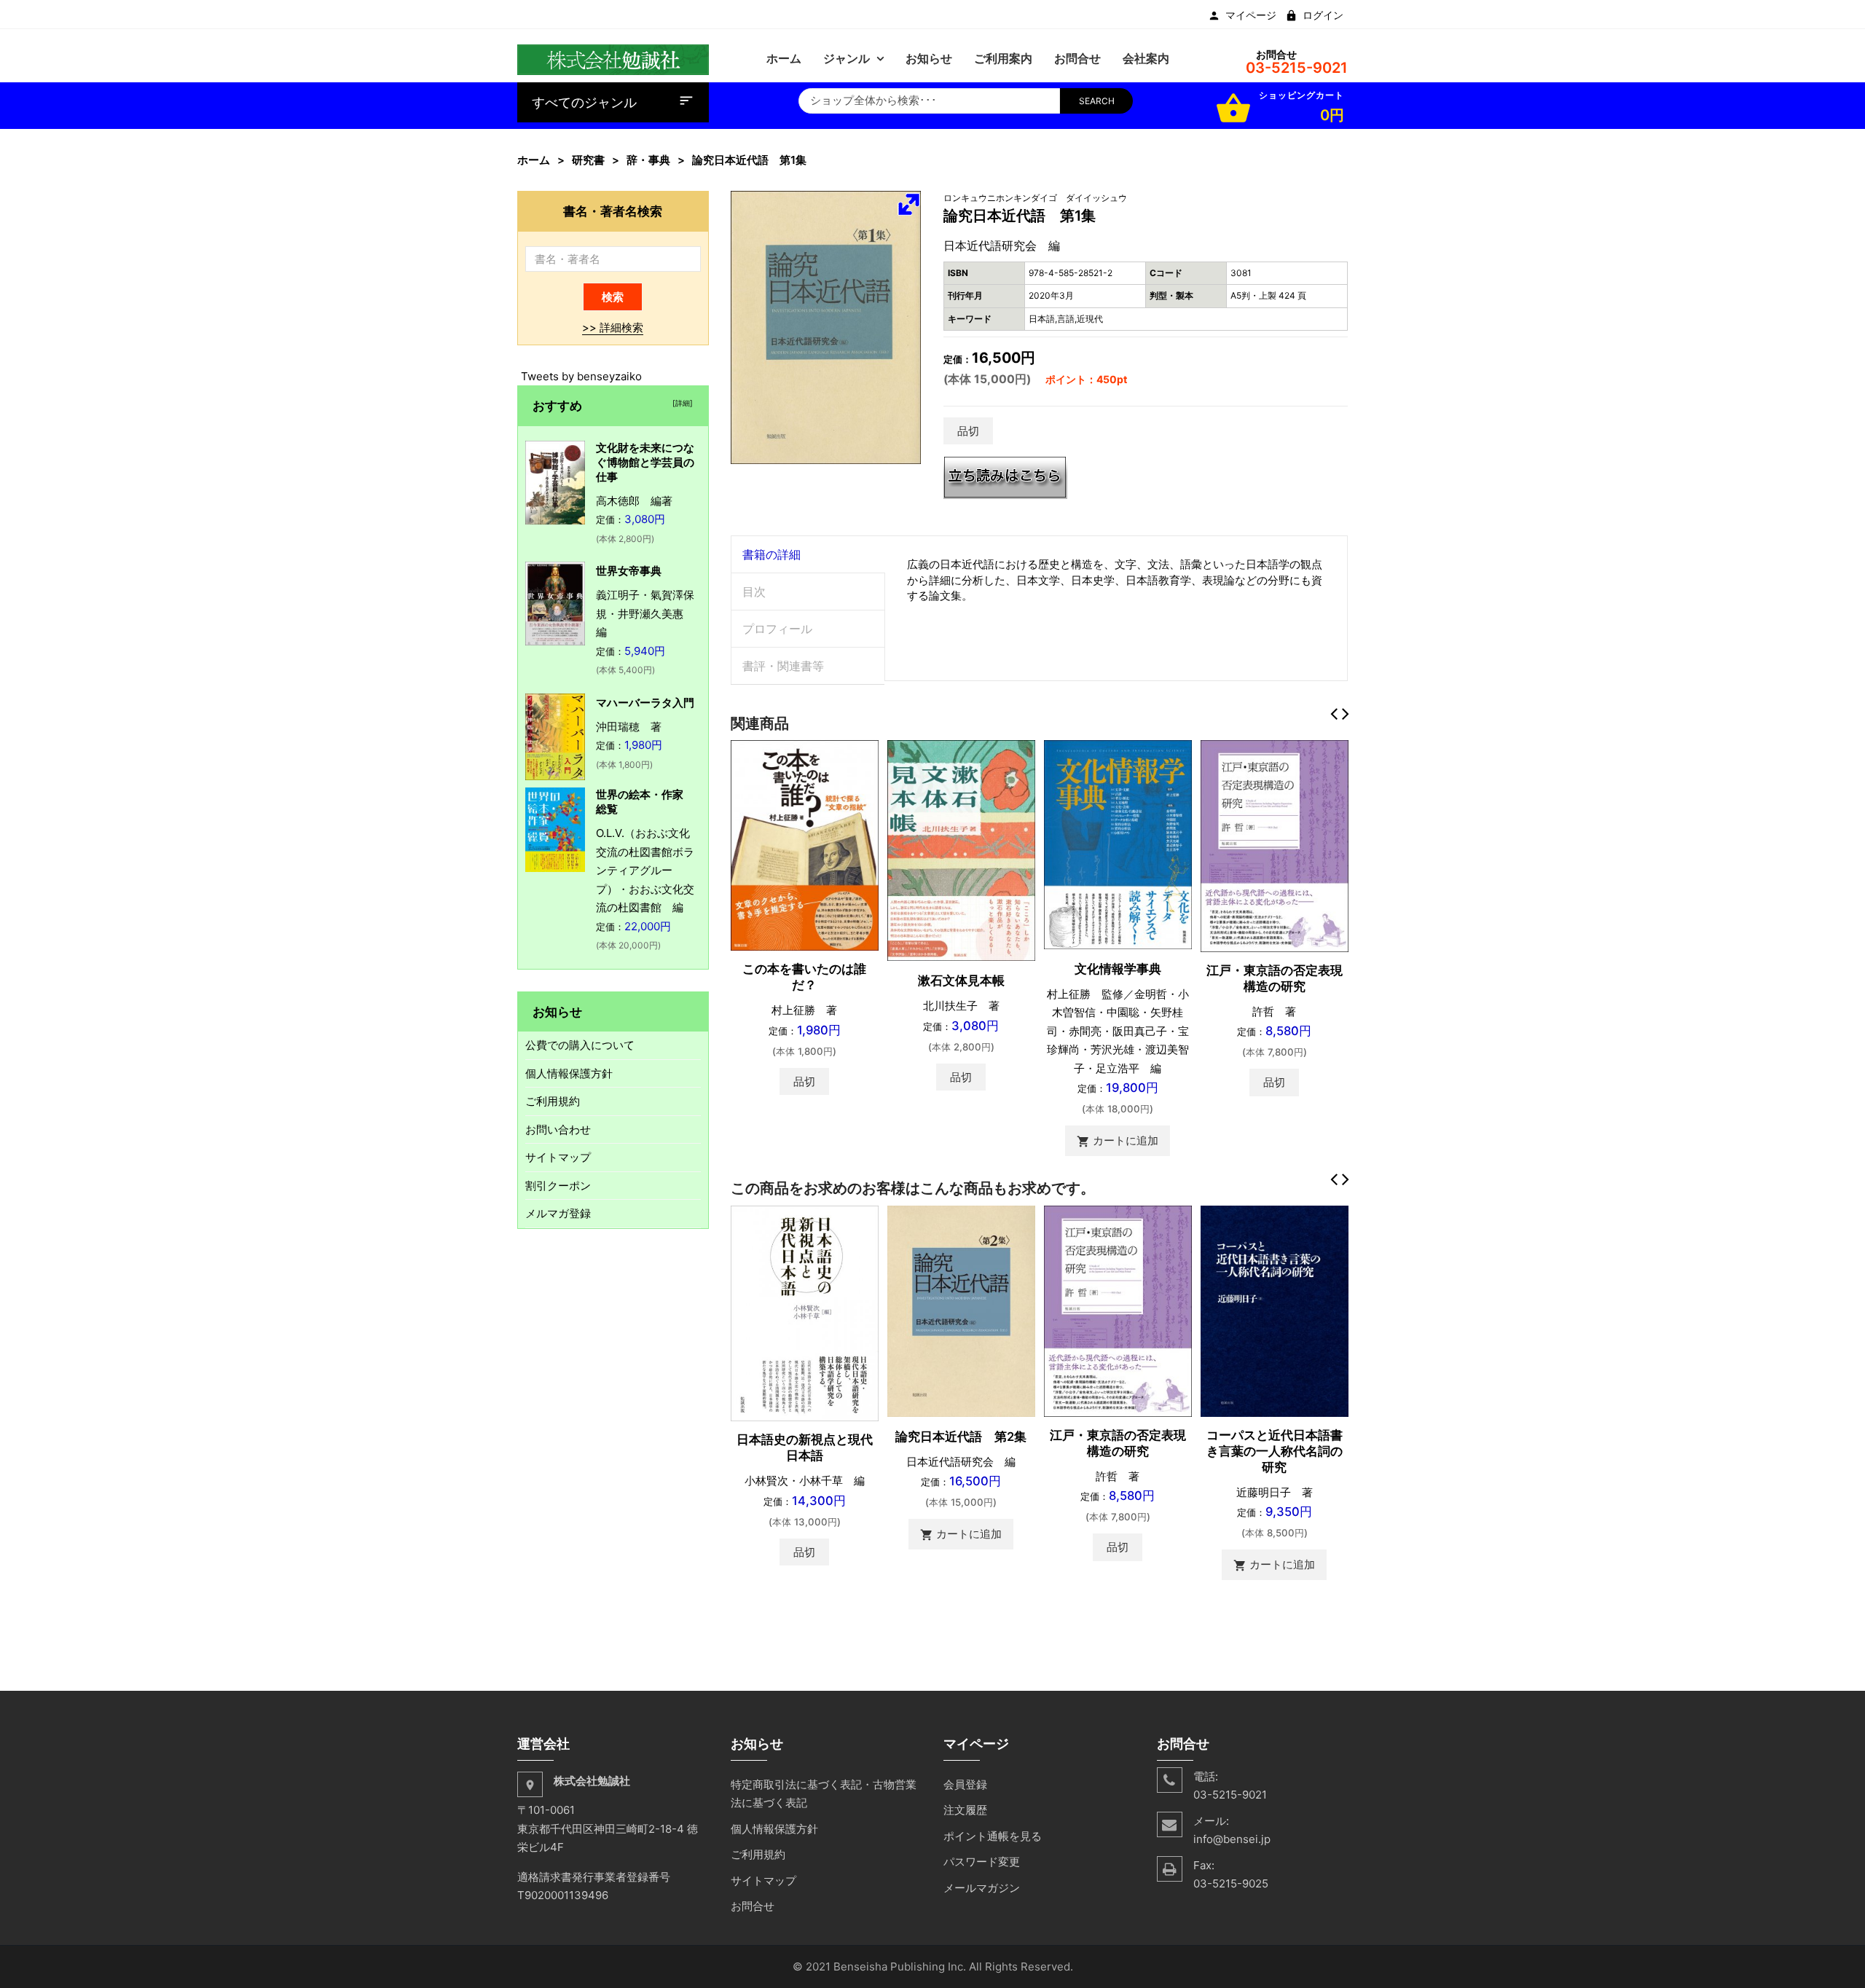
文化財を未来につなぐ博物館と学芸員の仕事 (645, 462)
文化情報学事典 (1118, 969)
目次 (754, 592)
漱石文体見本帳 (961, 981)
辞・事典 (648, 160)
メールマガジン (982, 1888)
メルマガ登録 (558, 1213)
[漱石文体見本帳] (961, 850)
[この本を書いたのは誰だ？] (805, 845)
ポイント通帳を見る (993, 1836)
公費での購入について (580, 1045)
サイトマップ (558, 1157)
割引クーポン (558, 1186)
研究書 (588, 160)
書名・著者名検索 (613, 211)
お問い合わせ (558, 1129)
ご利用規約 (553, 1101)
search (1097, 101)
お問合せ (753, 1906)
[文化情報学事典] (1118, 844)
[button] (908, 204)
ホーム (534, 160)
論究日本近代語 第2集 (961, 1437)
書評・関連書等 (783, 666)
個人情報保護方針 (569, 1073)
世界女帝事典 (629, 571)
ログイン (1323, 15)
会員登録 (965, 1784)
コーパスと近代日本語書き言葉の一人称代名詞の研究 (1275, 1451)
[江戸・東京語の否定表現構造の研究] (1275, 845)
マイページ (1251, 15)
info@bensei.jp (1232, 1839)
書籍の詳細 (771, 554)
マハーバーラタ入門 (645, 703)
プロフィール (777, 629)
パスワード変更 (982, 1862)
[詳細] (680, 403)
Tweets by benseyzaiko (581, 376)
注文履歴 (965, 1810)
